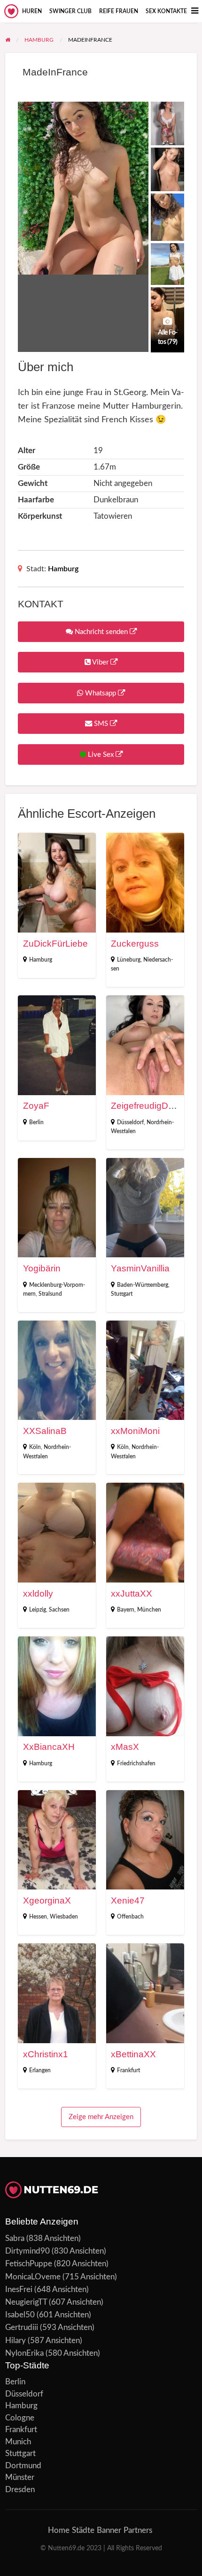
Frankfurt (128, 2070)
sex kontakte (166, 11)
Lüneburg (129, 960)
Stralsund (50, 1294)
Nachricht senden (101, 632)
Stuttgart (122, 1294)
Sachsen (59, 1610)
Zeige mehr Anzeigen (101, 2117)
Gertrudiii (22, 2327)
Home (59, 2530)
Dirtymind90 (27, 2251)
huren (32, 11)
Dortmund (23, 2466)
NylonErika (24, 2353)
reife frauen (119, 11)
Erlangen (40, 2070)
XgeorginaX (47, 1900)
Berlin (36, 1122)
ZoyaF (36, 1106)
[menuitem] (32, 11)
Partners (138, 2530)
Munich (18, 2442)
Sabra (15, 2238)
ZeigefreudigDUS (146, 1106)
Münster (20, 2477)
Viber (101, 662)
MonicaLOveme (33, 2277)
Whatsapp (101, 693)
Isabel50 (20, 2315)
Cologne (20, 2418)
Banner (109, 2530)
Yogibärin (42, 1268)
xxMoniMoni (135, 1431)
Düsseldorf (130, 1122)
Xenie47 (128, 1900)
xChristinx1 (46, 2054)
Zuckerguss (135, 944)
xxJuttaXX (132, 1594)
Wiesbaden (64, 1917)
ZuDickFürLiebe (55, 944)
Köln (35, 1447)
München (149, 1610)
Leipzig (38, 1610)
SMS (101, 724)
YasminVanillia (140, 1268)
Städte (83, 2530)
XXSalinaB (45, 1431)
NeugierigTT (26, 2302)
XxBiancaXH (49, 1747)
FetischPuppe (29, 2264)
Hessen (38, 1917)
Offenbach (130, 1917)
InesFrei (19, 2289)
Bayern (126, 1610)
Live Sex (101, 755)
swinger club (70, 11)
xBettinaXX (133, 2054)
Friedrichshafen (136, 1763)
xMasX (125, 1747)
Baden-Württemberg (143, 1285)
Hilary (16, 2341)
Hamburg (63, 569)
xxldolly (38, 1594)
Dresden (20, 2490)
